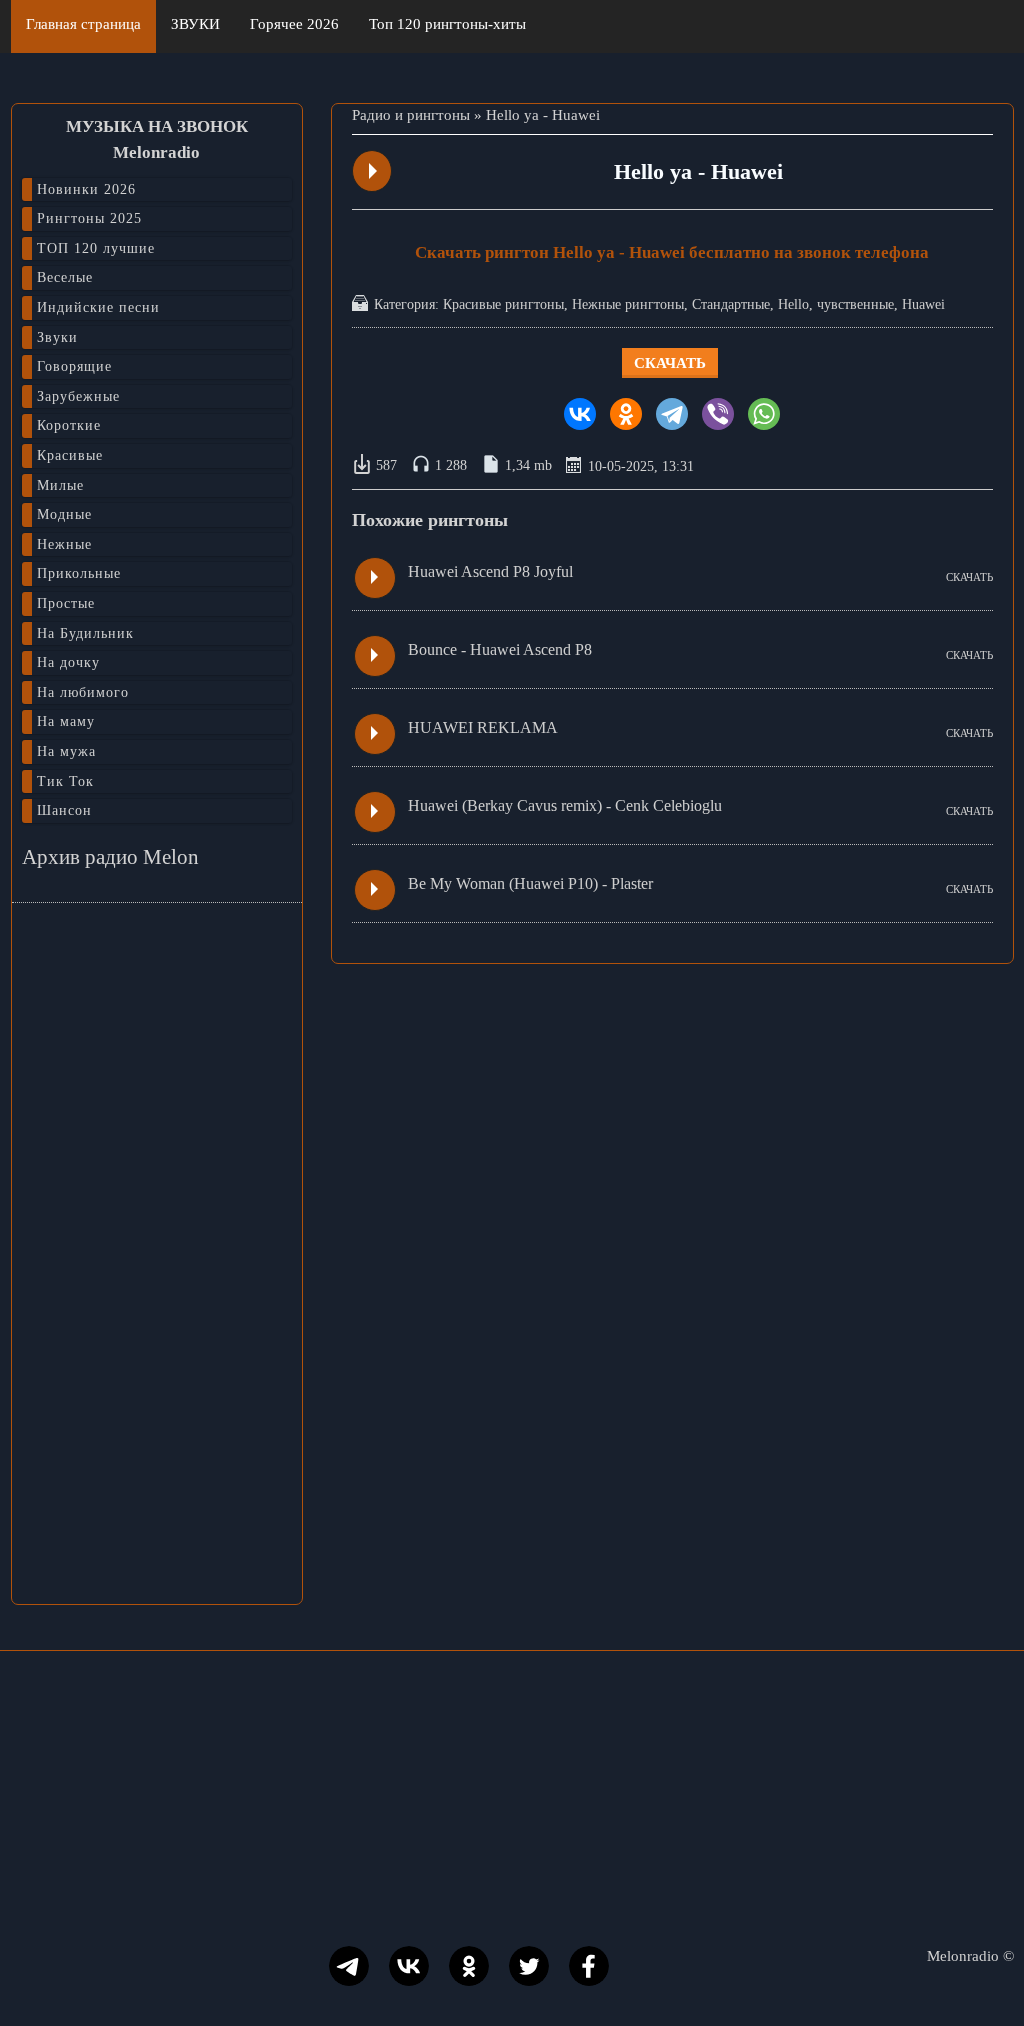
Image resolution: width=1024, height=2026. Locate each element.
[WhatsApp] (764, 414)
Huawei (923, 304)
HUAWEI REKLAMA (483, 727)
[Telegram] (672, 414)
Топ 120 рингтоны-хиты (447, 24)
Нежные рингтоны (628, 304)
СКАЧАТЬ (969, 577)
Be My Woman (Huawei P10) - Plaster (530, 883)
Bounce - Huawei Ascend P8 (500, 649)
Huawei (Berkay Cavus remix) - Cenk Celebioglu (565, 805)
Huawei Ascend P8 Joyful (490, 571)
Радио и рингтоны (411, 115)
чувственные (855, 304)
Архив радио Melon (110, 857)
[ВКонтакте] (580, 414)
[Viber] (718, 414)
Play (373, 171)
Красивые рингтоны (503, 304)
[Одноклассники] (626, 414)
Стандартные (731, 304)
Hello (793, 304)
